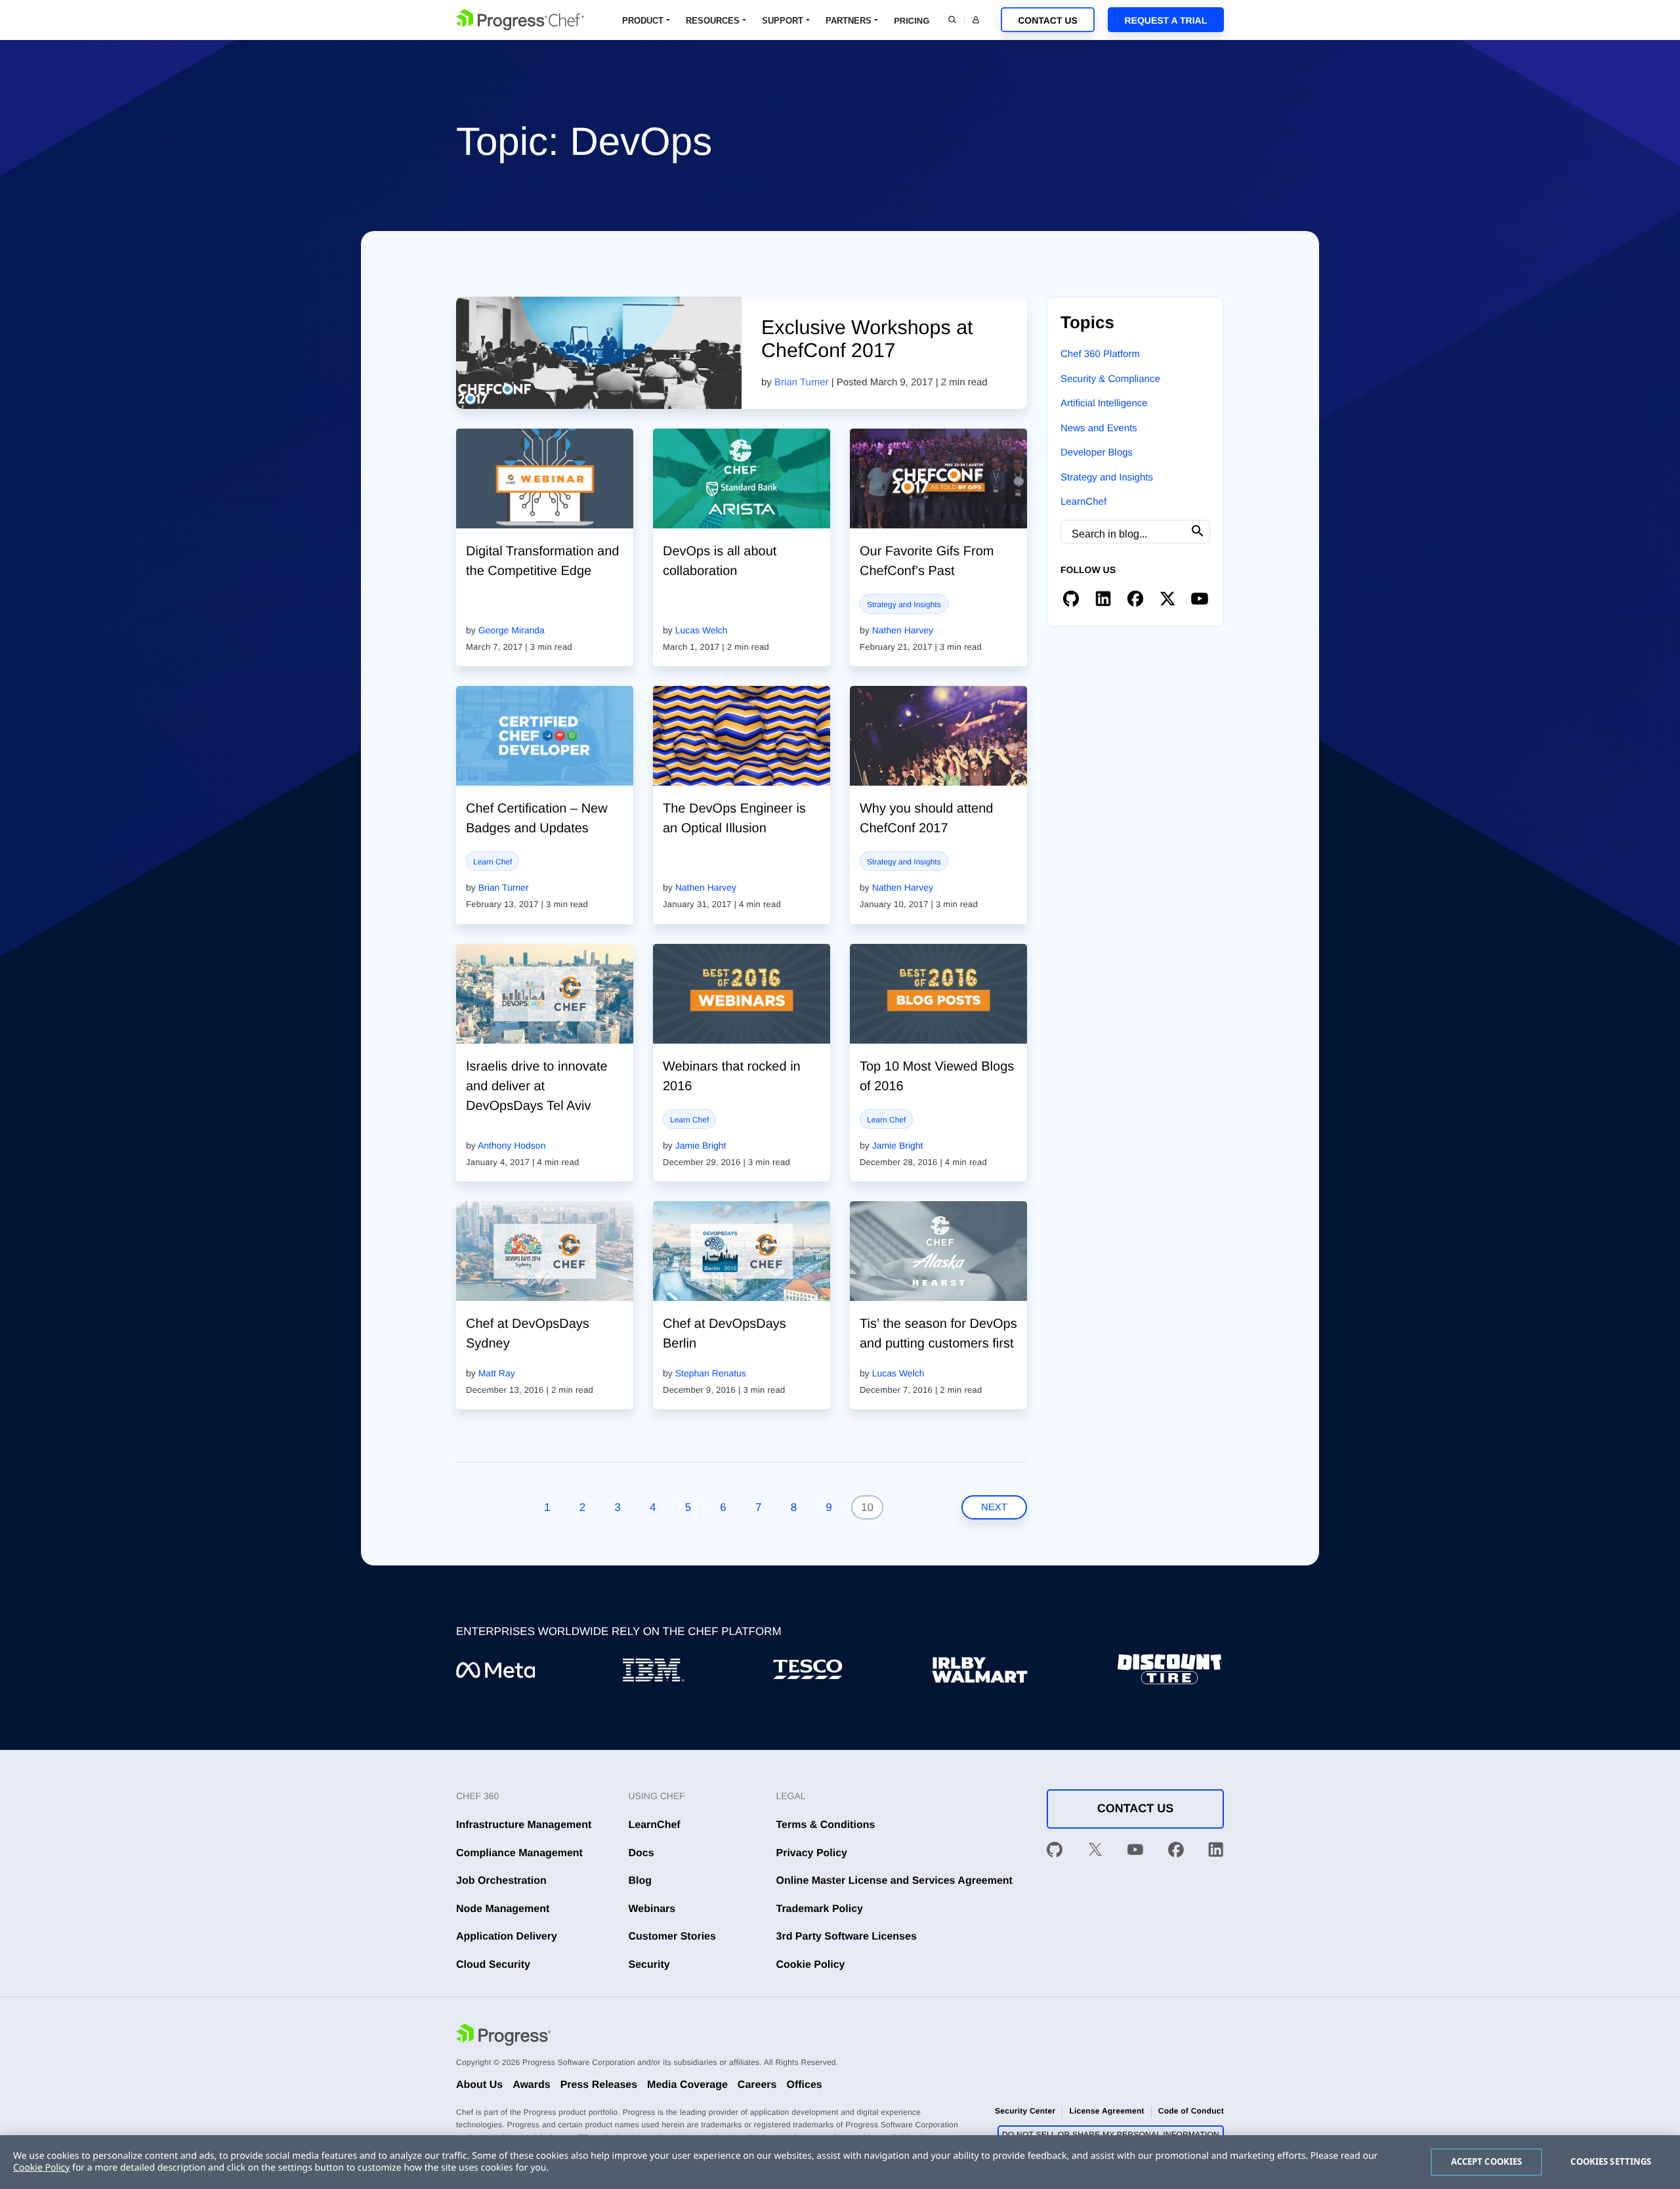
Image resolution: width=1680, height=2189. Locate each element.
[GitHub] (1055, 1852)
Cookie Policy (811, 1965)
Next (994, 1507)
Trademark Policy (820, 1909)
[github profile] (1071, 598)
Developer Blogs (1097, 453)
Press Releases (599, 2085)
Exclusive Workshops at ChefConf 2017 (867, 339)
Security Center (1025, 2111)
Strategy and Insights (904, 605)
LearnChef (1083, 502)
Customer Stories (672, 1937)
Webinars (652, 1909)
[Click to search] (1198, 531)
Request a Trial (1165, 20)
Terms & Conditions (826, 1825)
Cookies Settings (1611, 2161)
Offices (804, 2085)
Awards (532, 2085)
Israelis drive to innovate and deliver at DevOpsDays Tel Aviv (537, 1086)
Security (649, 1965)
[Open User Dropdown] (976, 20)
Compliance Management (519, 1853)
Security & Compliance (1110, 379)
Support (783, 21)
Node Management (503, 1909)
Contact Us (1048, 20)
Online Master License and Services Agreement (894, 1881)
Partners (849, 21)
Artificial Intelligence (1104, 403)
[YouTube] (1135, 1852)
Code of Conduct (1191, 2111)
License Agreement (1106, 2111)
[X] (1095, 1852)
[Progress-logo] (503, 2037)
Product (643, 21)
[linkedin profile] (1103, 598)
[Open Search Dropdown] (952, 20)
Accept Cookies (1487, 2161)
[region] (840, 2162)
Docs (641, 1853)
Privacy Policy (812, 1853)
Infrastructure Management (524, 1825)
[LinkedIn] (1216, 1852)
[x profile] (1167, 598)
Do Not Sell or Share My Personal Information (1111, 2135)
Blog (640, 1881)
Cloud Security (493, 1965)
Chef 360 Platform (1100, 354)
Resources (713, 21)
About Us (479, 2085)
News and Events (1099, 428)
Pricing (912, 21)
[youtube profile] (1200, 598)
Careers (757, 2085)
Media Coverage (687, 2085)
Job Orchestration (501, 1881)
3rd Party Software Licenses (847, 1937)
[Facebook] (1176, 1852)
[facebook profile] (1135, 598)
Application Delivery (507, 1937)
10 (867, 1507)
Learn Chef (493, 862)
